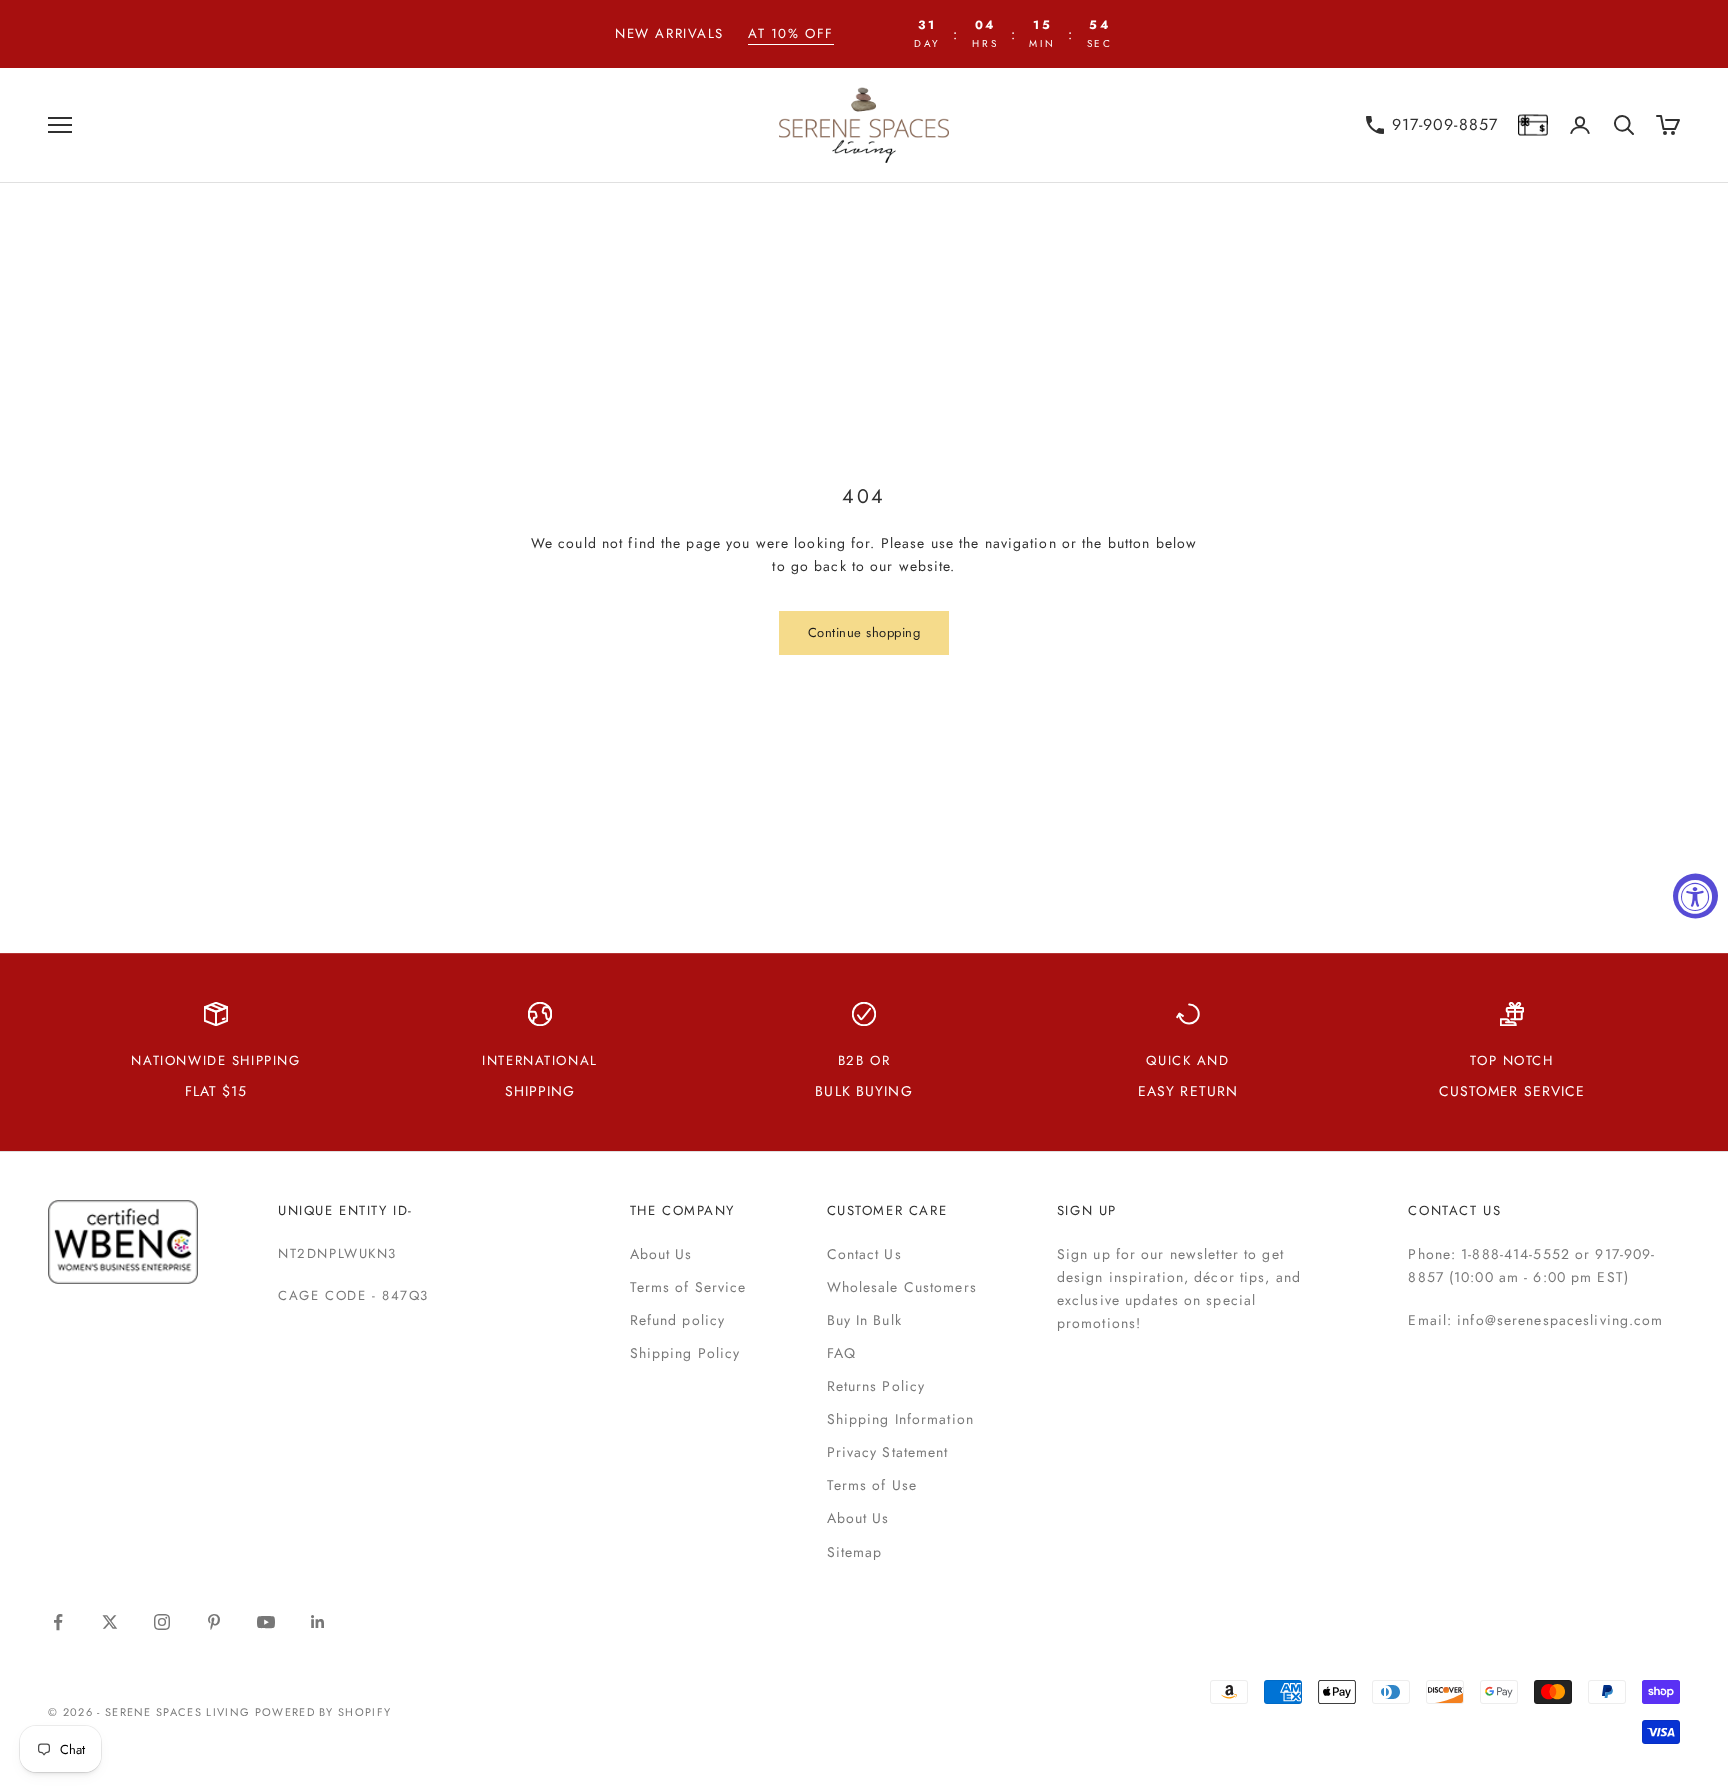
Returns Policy (876, 1386)
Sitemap (855, 1552)
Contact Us (864, 1254)
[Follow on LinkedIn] (318, 1622)
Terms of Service (688, 1287)
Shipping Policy (685, 1353)
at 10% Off (791, 33)
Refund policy (678, 1320)
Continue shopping (864, 632)
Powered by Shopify (323, 1712)
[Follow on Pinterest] (214, 1622)
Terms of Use (872, 1485)
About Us (661, 1254)
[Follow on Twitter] (110, 1622)
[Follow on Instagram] (162, 1622)
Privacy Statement (888, 1452)
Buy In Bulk (864, 1320)
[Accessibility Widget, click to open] (1695, 896)
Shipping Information (900, 1419)
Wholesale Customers (902, 1287)
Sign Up (1087, 1210)
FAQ (841, 1353)
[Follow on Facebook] (58, 1622)
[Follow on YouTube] (266, 1622)
